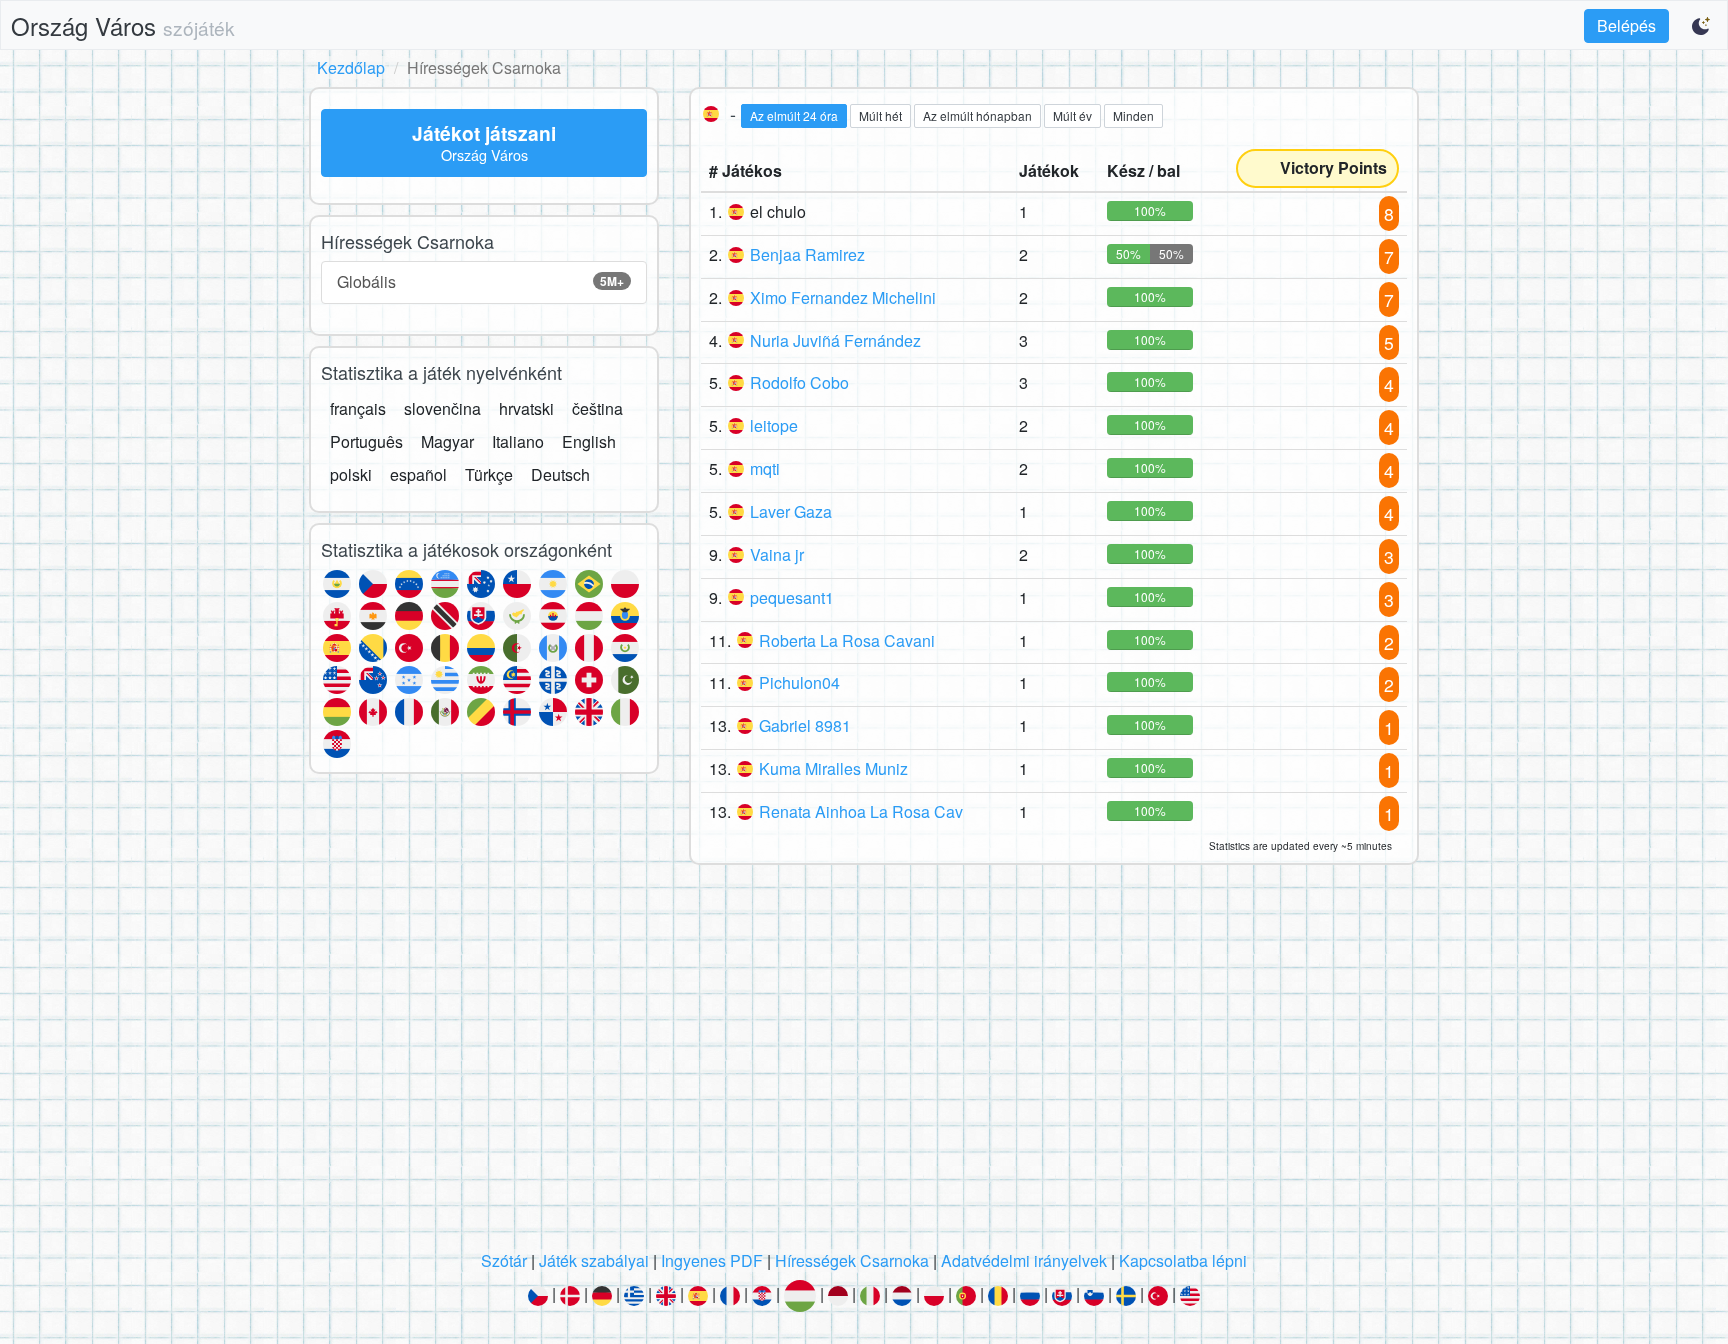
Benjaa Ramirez (807, 254)
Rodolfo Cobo (799, 382)
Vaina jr (777, 554)
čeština (597, 408)
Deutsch (560, 474)
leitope (774, 425)
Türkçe (489, 474)
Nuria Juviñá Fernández (835, 340)
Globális (480, 281)
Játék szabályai (594, 1260)
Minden (1133, 115)
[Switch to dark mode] (1702, 26)
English (589, 441)
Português (366, 441)
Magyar (447, 441)
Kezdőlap (351, 67)
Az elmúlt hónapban (977, 115)
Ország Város (123, 25)
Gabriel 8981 (805, 725)
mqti (765, 468)
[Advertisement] (864, 1063)
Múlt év (1072, 115)
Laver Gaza (791, 511)
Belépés (1626, 25)
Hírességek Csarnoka (852, 1260)
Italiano (518, 441)
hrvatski (526, 408)
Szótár (504, 1260)
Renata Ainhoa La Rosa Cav (861, 811)
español (418, 474)
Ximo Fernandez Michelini (843, 297)
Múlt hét (880, 115)
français (358, 408)
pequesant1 (792, 597)
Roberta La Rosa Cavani (847, 640)
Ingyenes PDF (712, 1260)
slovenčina (442, 408)
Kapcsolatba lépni (1183, 1260)
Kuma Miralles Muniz (833, 768)
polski (351, 474)
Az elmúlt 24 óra (794, 115)
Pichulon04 (799, 682)
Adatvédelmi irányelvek (1024, 1260)
